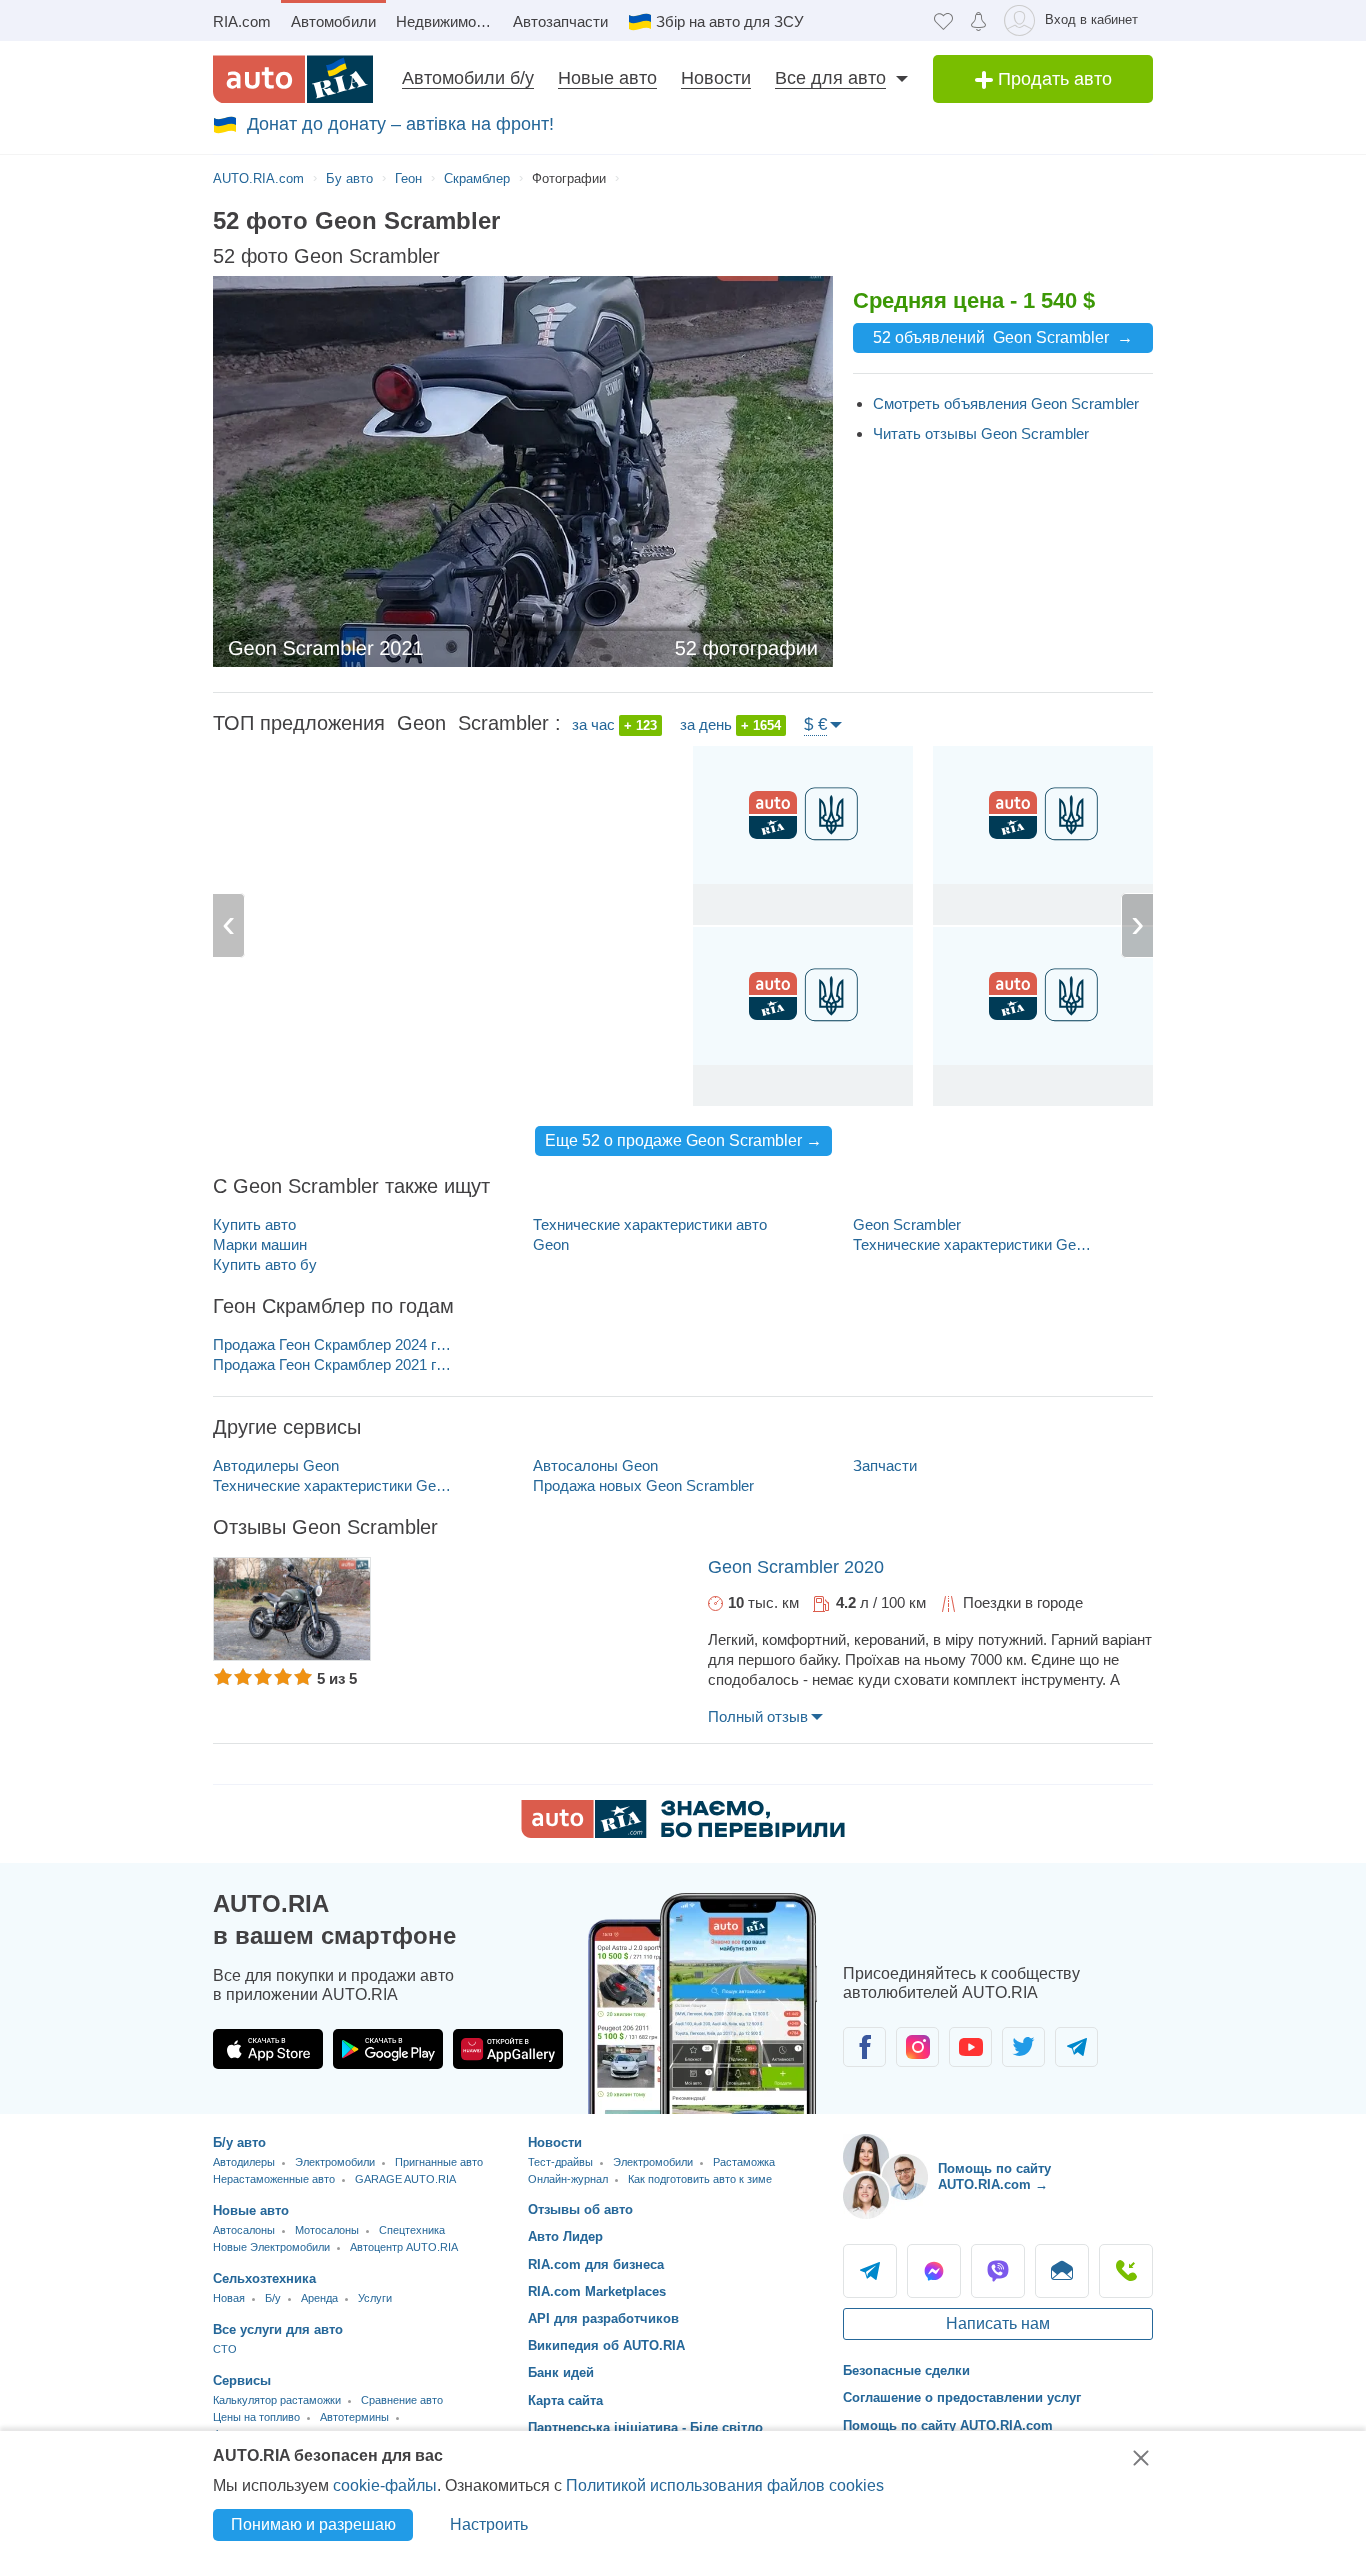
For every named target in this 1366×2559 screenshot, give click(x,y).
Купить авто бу (265, 1264)
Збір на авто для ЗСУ (730, 21)
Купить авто (254, 1224)
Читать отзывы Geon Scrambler (981, 433)
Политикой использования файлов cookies (725, 2485)
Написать (1062, 2271)
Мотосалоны (327, 2230)
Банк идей (561, 2372)
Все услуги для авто (278, 2329)
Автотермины (354, 2417)
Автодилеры (244, 2162)
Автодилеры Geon (276, 1465)
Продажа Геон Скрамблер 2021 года (335, 1364)
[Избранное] (943, 20)
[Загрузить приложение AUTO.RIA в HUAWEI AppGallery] (508, 2049)
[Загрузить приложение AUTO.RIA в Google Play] (388, 2049)
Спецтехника (412, 2230)
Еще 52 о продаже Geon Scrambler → (683, 1140)
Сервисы (242, 2380)
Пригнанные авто (439, 2162)
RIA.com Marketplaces (597, 2291)
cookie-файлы (385, 2485)
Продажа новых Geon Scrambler (643, 1485)
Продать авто (1052, 79)
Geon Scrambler (907, 1224)
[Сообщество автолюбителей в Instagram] (917, 2047)
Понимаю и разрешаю (313, 2524)
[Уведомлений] (978, 20)
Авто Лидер (565, 2236)
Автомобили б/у (468, 78)
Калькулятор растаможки (277, 2400)
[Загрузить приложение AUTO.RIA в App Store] (268, 2049)
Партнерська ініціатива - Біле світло (645, 2427)
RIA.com (242, 21)
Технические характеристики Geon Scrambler (975, 1244)
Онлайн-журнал (568, 2179)
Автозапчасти (560, 21)
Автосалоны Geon (595, 1465)
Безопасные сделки (906, 2370)
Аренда (319, 2298)
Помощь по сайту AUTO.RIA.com (948, 2425)
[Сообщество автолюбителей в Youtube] (970, 2047)
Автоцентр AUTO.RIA (404, 2247)
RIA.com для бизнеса (596, 2264)
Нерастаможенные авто (274, 2179)
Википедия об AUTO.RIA (606, 2345)
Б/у (273, 2298)
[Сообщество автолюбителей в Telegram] (1076, 2047)
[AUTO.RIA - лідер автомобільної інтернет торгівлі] (293, 79)
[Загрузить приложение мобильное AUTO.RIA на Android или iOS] (703, 2003)
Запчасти (885, 1465)
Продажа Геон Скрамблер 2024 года (335, 1344)
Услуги (375, 2298)
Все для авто (830, 78)
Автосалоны (244, 2230)
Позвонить (1126, 2271)
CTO (225, 2349)
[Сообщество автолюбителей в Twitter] (1023, 2047)
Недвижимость (447, 21)
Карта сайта (565, 2400)
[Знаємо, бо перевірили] (683, 1832)
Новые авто (607, 78)
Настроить (489, 2524)
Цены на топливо (256, 2417)
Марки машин (260, 1244)
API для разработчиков (603, 2318)
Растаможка (744, 2162)
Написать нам (998, 2323)
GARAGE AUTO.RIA (405, 2179)
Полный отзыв (758, 1716)
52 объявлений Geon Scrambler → (1003, 337)
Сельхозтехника (264, 2278)
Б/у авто (239, 2142)
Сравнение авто (402, 2400)
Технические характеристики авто (650, 1224)
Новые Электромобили (271, 2247)
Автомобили (333, 21)
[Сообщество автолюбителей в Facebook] (864, 2047)
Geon (551, 1244)
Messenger (934, 2271)
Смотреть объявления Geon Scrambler (1006, 403)
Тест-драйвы (560, 2162)
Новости (716, 78)
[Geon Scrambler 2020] (292, 1609)
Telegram (870, 2271)
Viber (998, 2271)
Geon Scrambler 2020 (796, 1567)
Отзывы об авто (580, 2209)
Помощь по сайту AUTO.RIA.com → (994, 2176)
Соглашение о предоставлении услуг (962, 2397)
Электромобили (335, 2162)
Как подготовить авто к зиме (700, 2179)
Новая (229, 2298)
